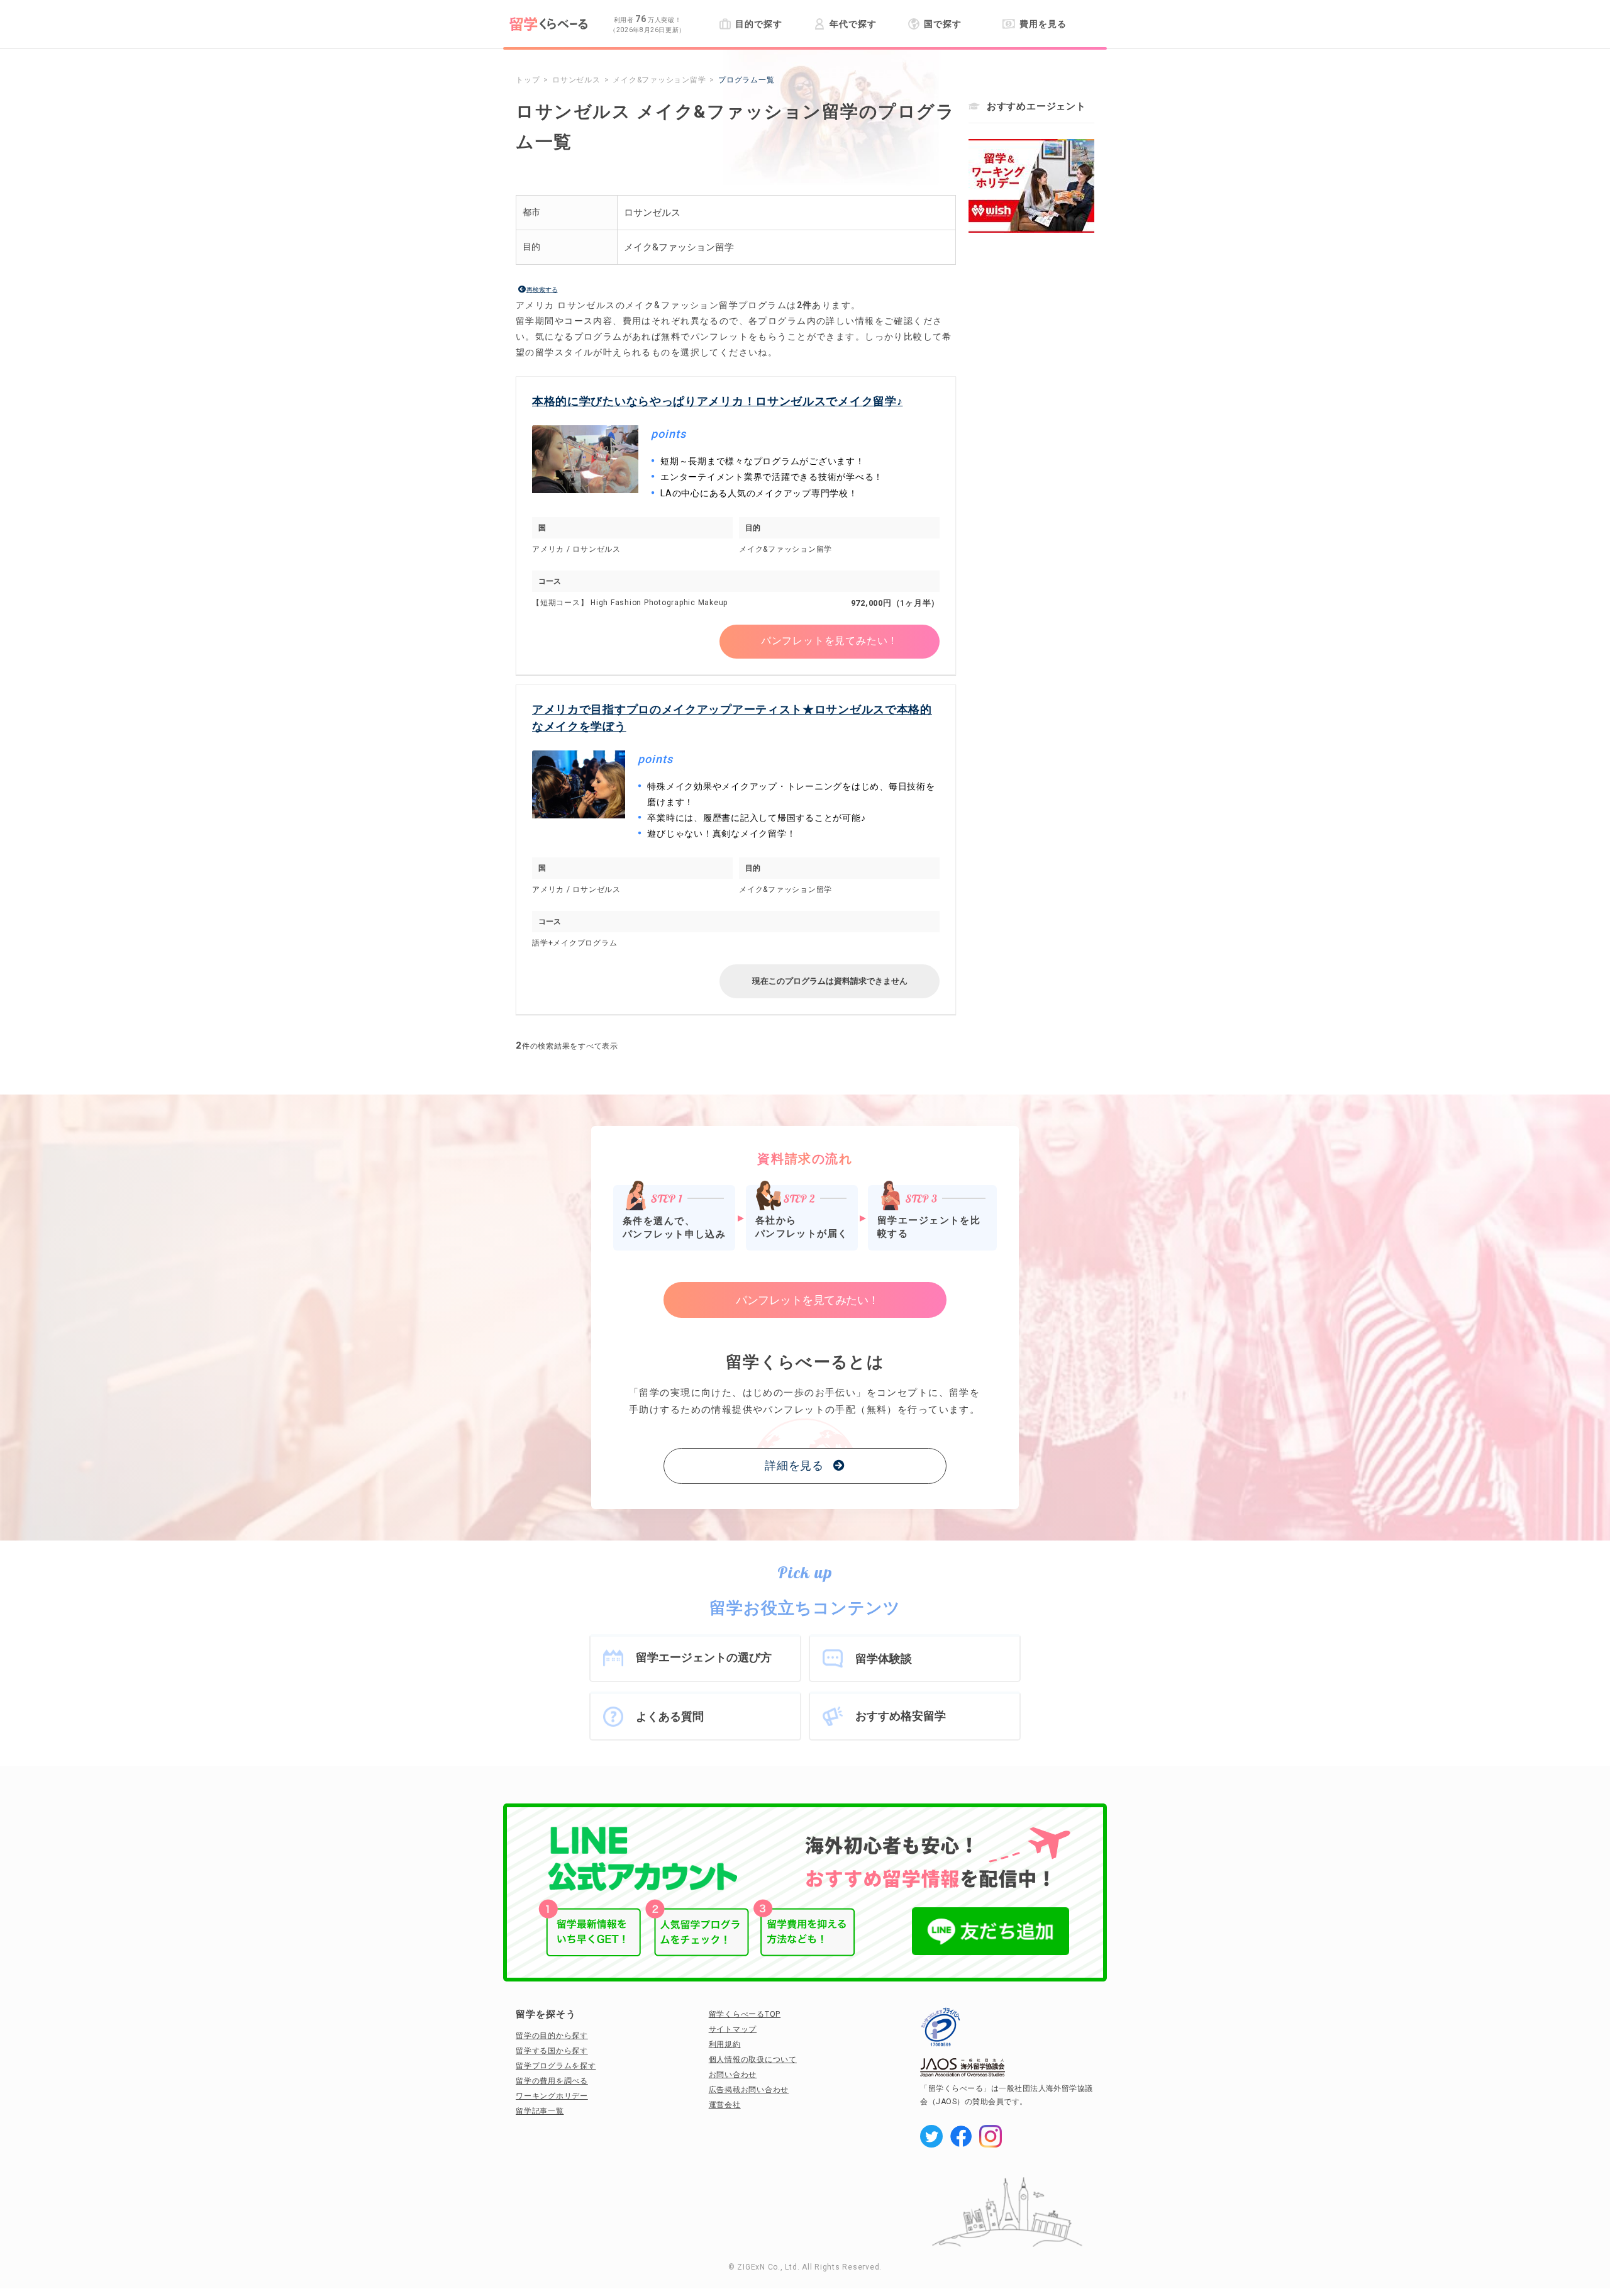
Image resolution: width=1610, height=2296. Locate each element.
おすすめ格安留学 (901, 1716)
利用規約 (725, 2044)
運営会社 (725, 2105)
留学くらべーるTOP (745, 2014)
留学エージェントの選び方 (704, 1657)
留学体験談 (884, 1658)
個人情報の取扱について (753, 2059)
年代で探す (853, 24)
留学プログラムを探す (556, 2066)
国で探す (943, 24)
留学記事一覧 (540, 2111)
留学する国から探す (552, 2051)
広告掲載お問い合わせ (749, 2090)
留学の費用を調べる (552, 2081)
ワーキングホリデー (552, 2096)
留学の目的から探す (552, 2036)
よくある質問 (670, 1716)
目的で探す (758, 24)
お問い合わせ (733, 2075)
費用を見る (1043, 24)
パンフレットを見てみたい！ (830, 641)
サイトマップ (733, 2029)
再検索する (542, 290)
